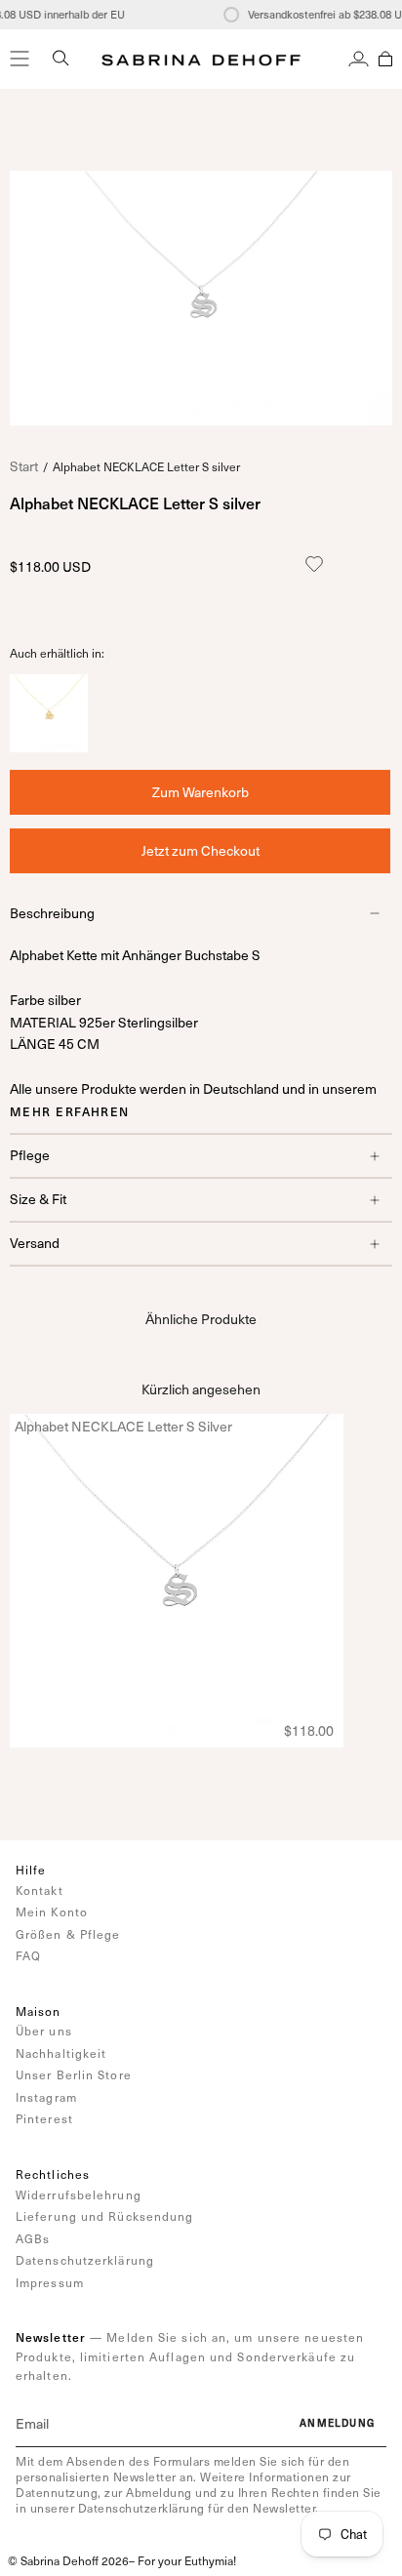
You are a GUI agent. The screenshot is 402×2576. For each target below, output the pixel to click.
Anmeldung (337, 2423)
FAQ (28, 1955)
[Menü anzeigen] (20, 59)
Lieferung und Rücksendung (105, 2216)
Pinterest (44, 2118)
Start (24, 466)
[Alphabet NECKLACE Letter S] (49, 747)
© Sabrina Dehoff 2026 (68, 2560)
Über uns (44, 2031)
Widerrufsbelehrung (79, 2194)
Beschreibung (52, 913)
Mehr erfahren (70, 1111)
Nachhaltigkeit (61, 2053)
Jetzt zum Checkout (201, 850)
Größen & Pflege (68, 1934)
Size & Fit (38, 1199)
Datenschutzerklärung (85, 2260)
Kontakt (40, 1890)
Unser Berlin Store (74, 2074)
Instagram (46, 2097)
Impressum (50, 2282)
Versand (35, 1243)
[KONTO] (359, 59)
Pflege (30, 1155)
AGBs (33, 2238)
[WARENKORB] (385, 59)
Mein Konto (52, 1912)
